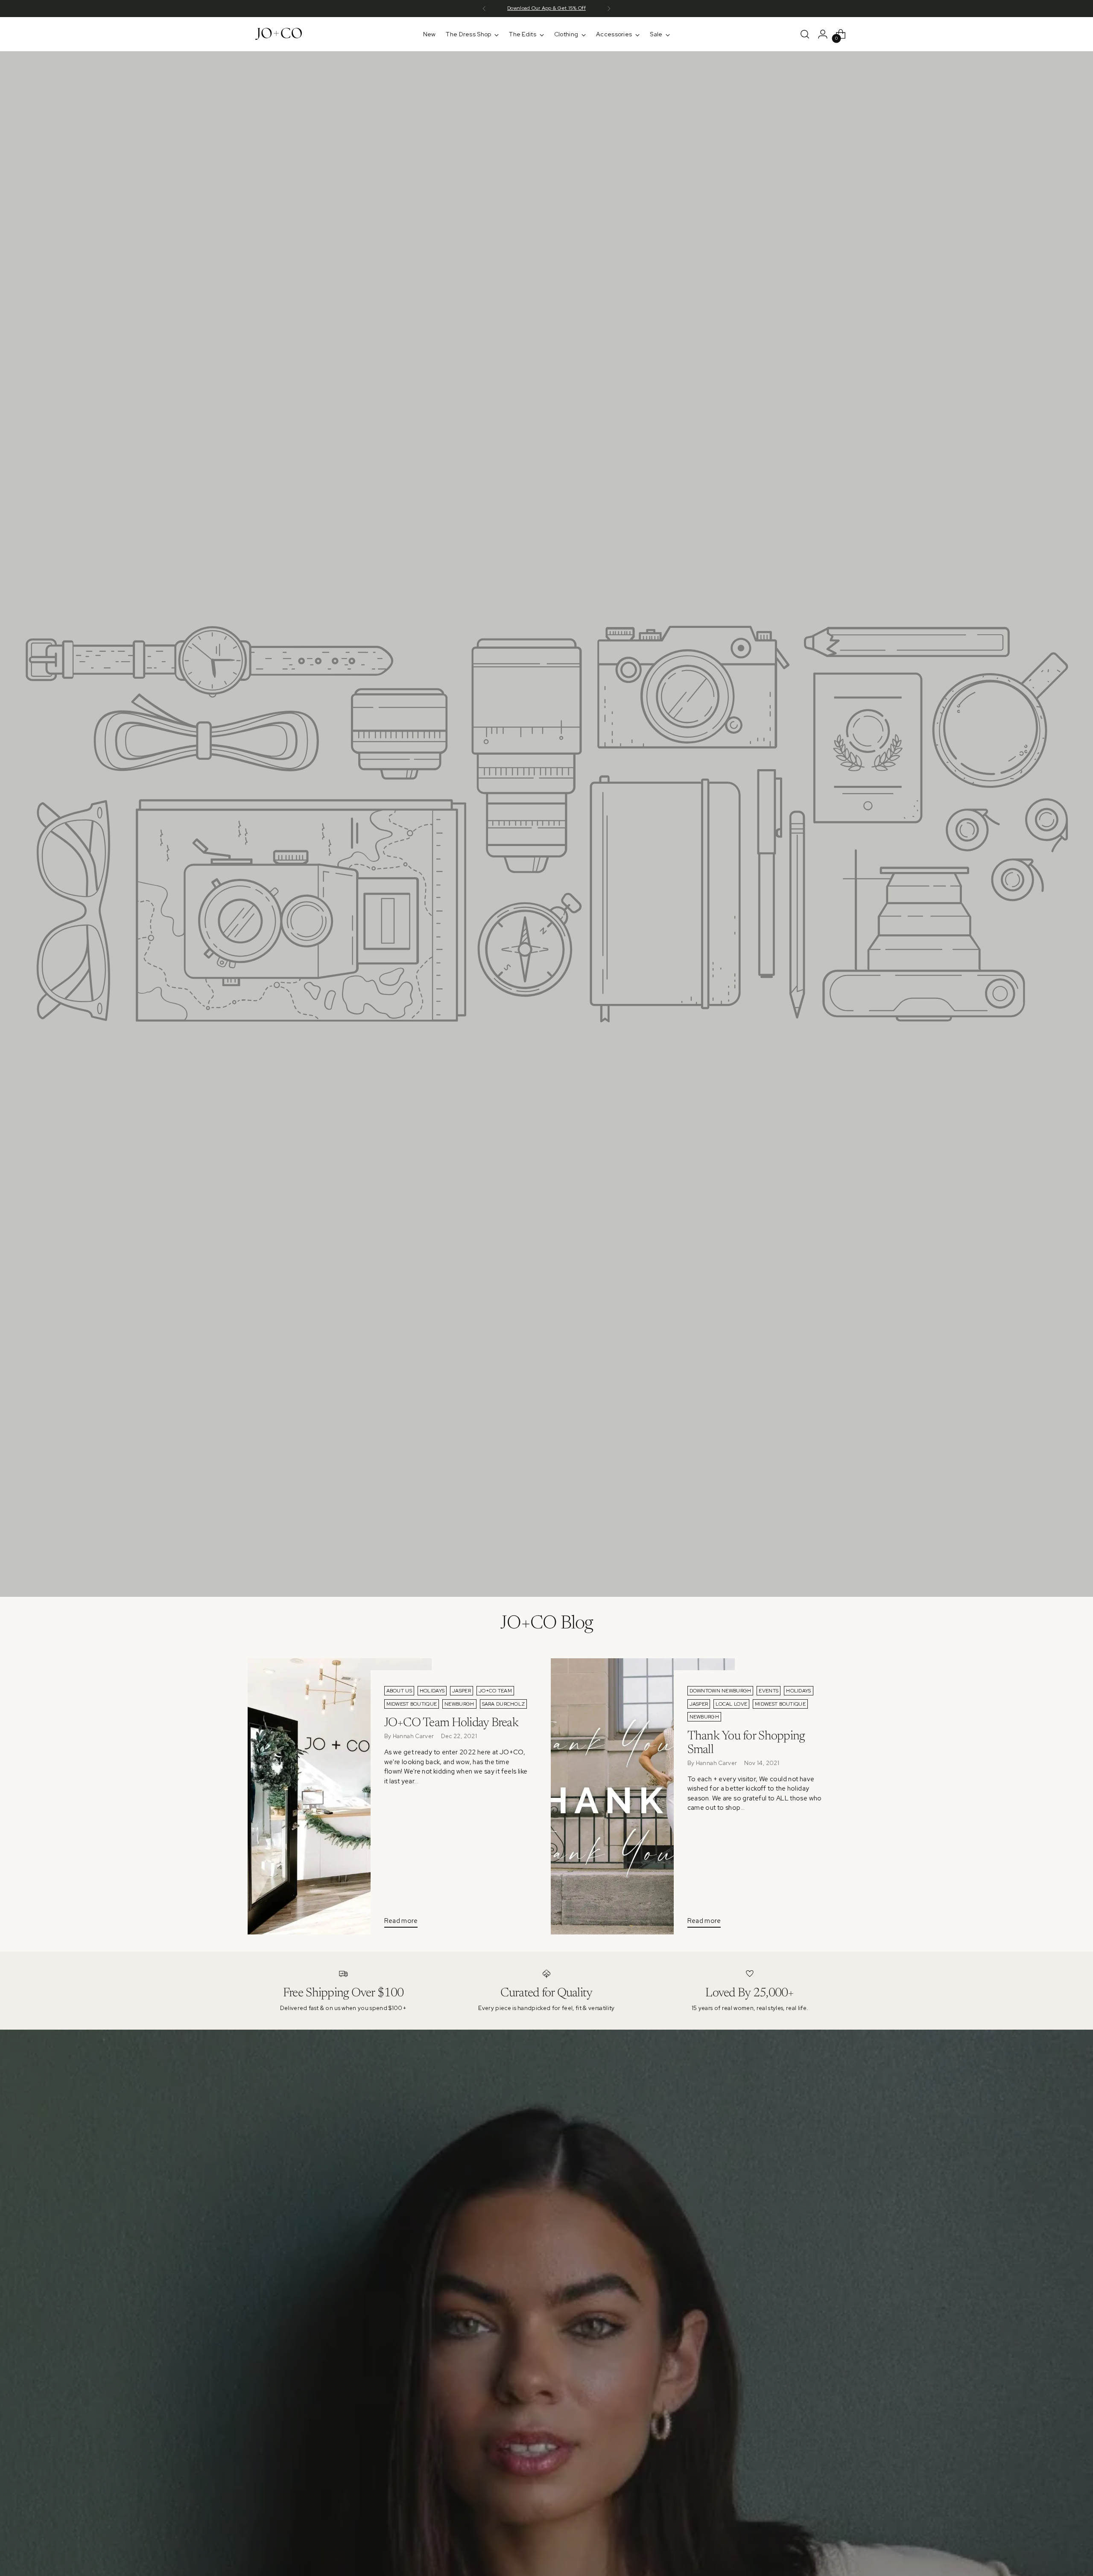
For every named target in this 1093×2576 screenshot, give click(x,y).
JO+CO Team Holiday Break (452, 1723)
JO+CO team (495, 1691)
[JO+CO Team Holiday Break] (340, 1796)
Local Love (731, 1704)
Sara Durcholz (504, 1704)
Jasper (462, 1691)
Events (769, 1691)
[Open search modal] (805, 34)
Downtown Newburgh (720, 1691)
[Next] (609, 9)
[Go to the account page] (823, 34)
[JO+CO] (280, 34)
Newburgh (459, 1704)
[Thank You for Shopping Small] (643, 1796)
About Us (399, 1691)
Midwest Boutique (412, 1704)
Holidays (432, 1691)
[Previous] (484, 9)
